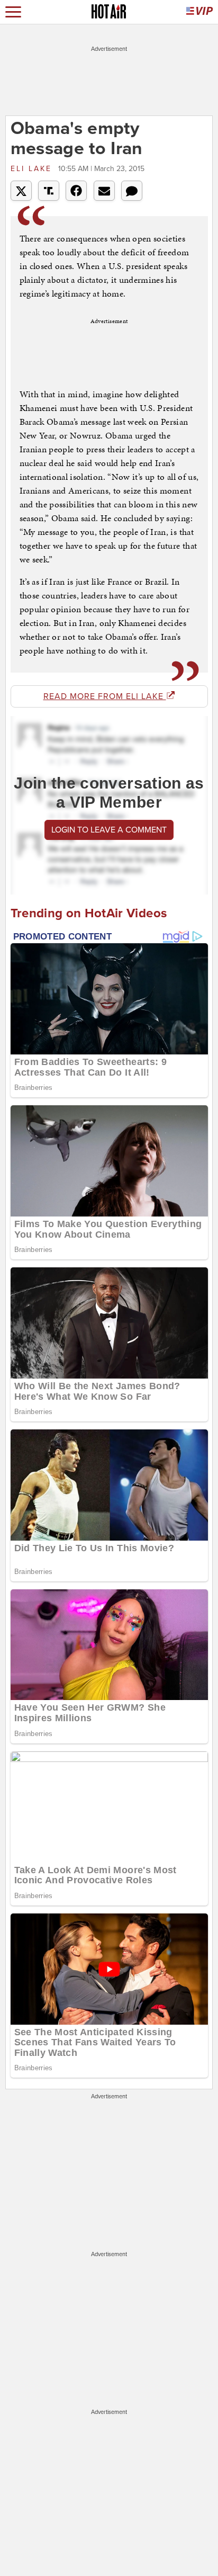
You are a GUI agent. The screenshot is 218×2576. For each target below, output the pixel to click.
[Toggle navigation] (13, 12)
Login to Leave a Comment (109, 830)
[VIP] (199, 12)
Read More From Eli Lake (105, 696)
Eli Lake (33, 169)
